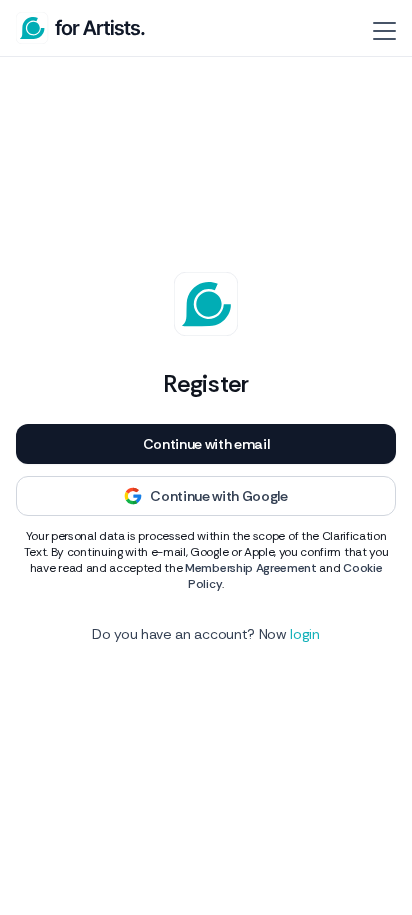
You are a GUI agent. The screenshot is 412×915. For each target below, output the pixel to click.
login (304, 634)
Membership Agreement (251, 568)
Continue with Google (219, 496)
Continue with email (206, 444)
